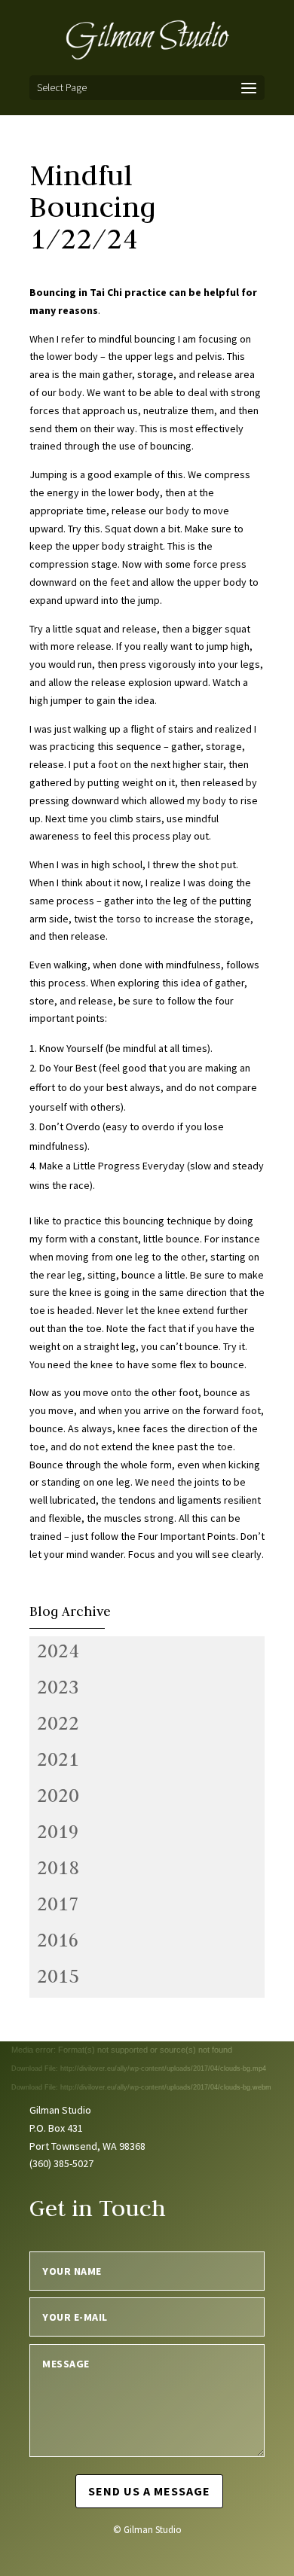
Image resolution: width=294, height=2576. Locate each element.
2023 (58, 1687)
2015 (58, 1976)
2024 (58, 1651)
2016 (58, 1940)
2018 (58, 1867)
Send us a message (149, 2491)
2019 (58, 1831)
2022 (58, 1723)
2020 (58, 1795)
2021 (58, 1759)
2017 (58, 1904)
